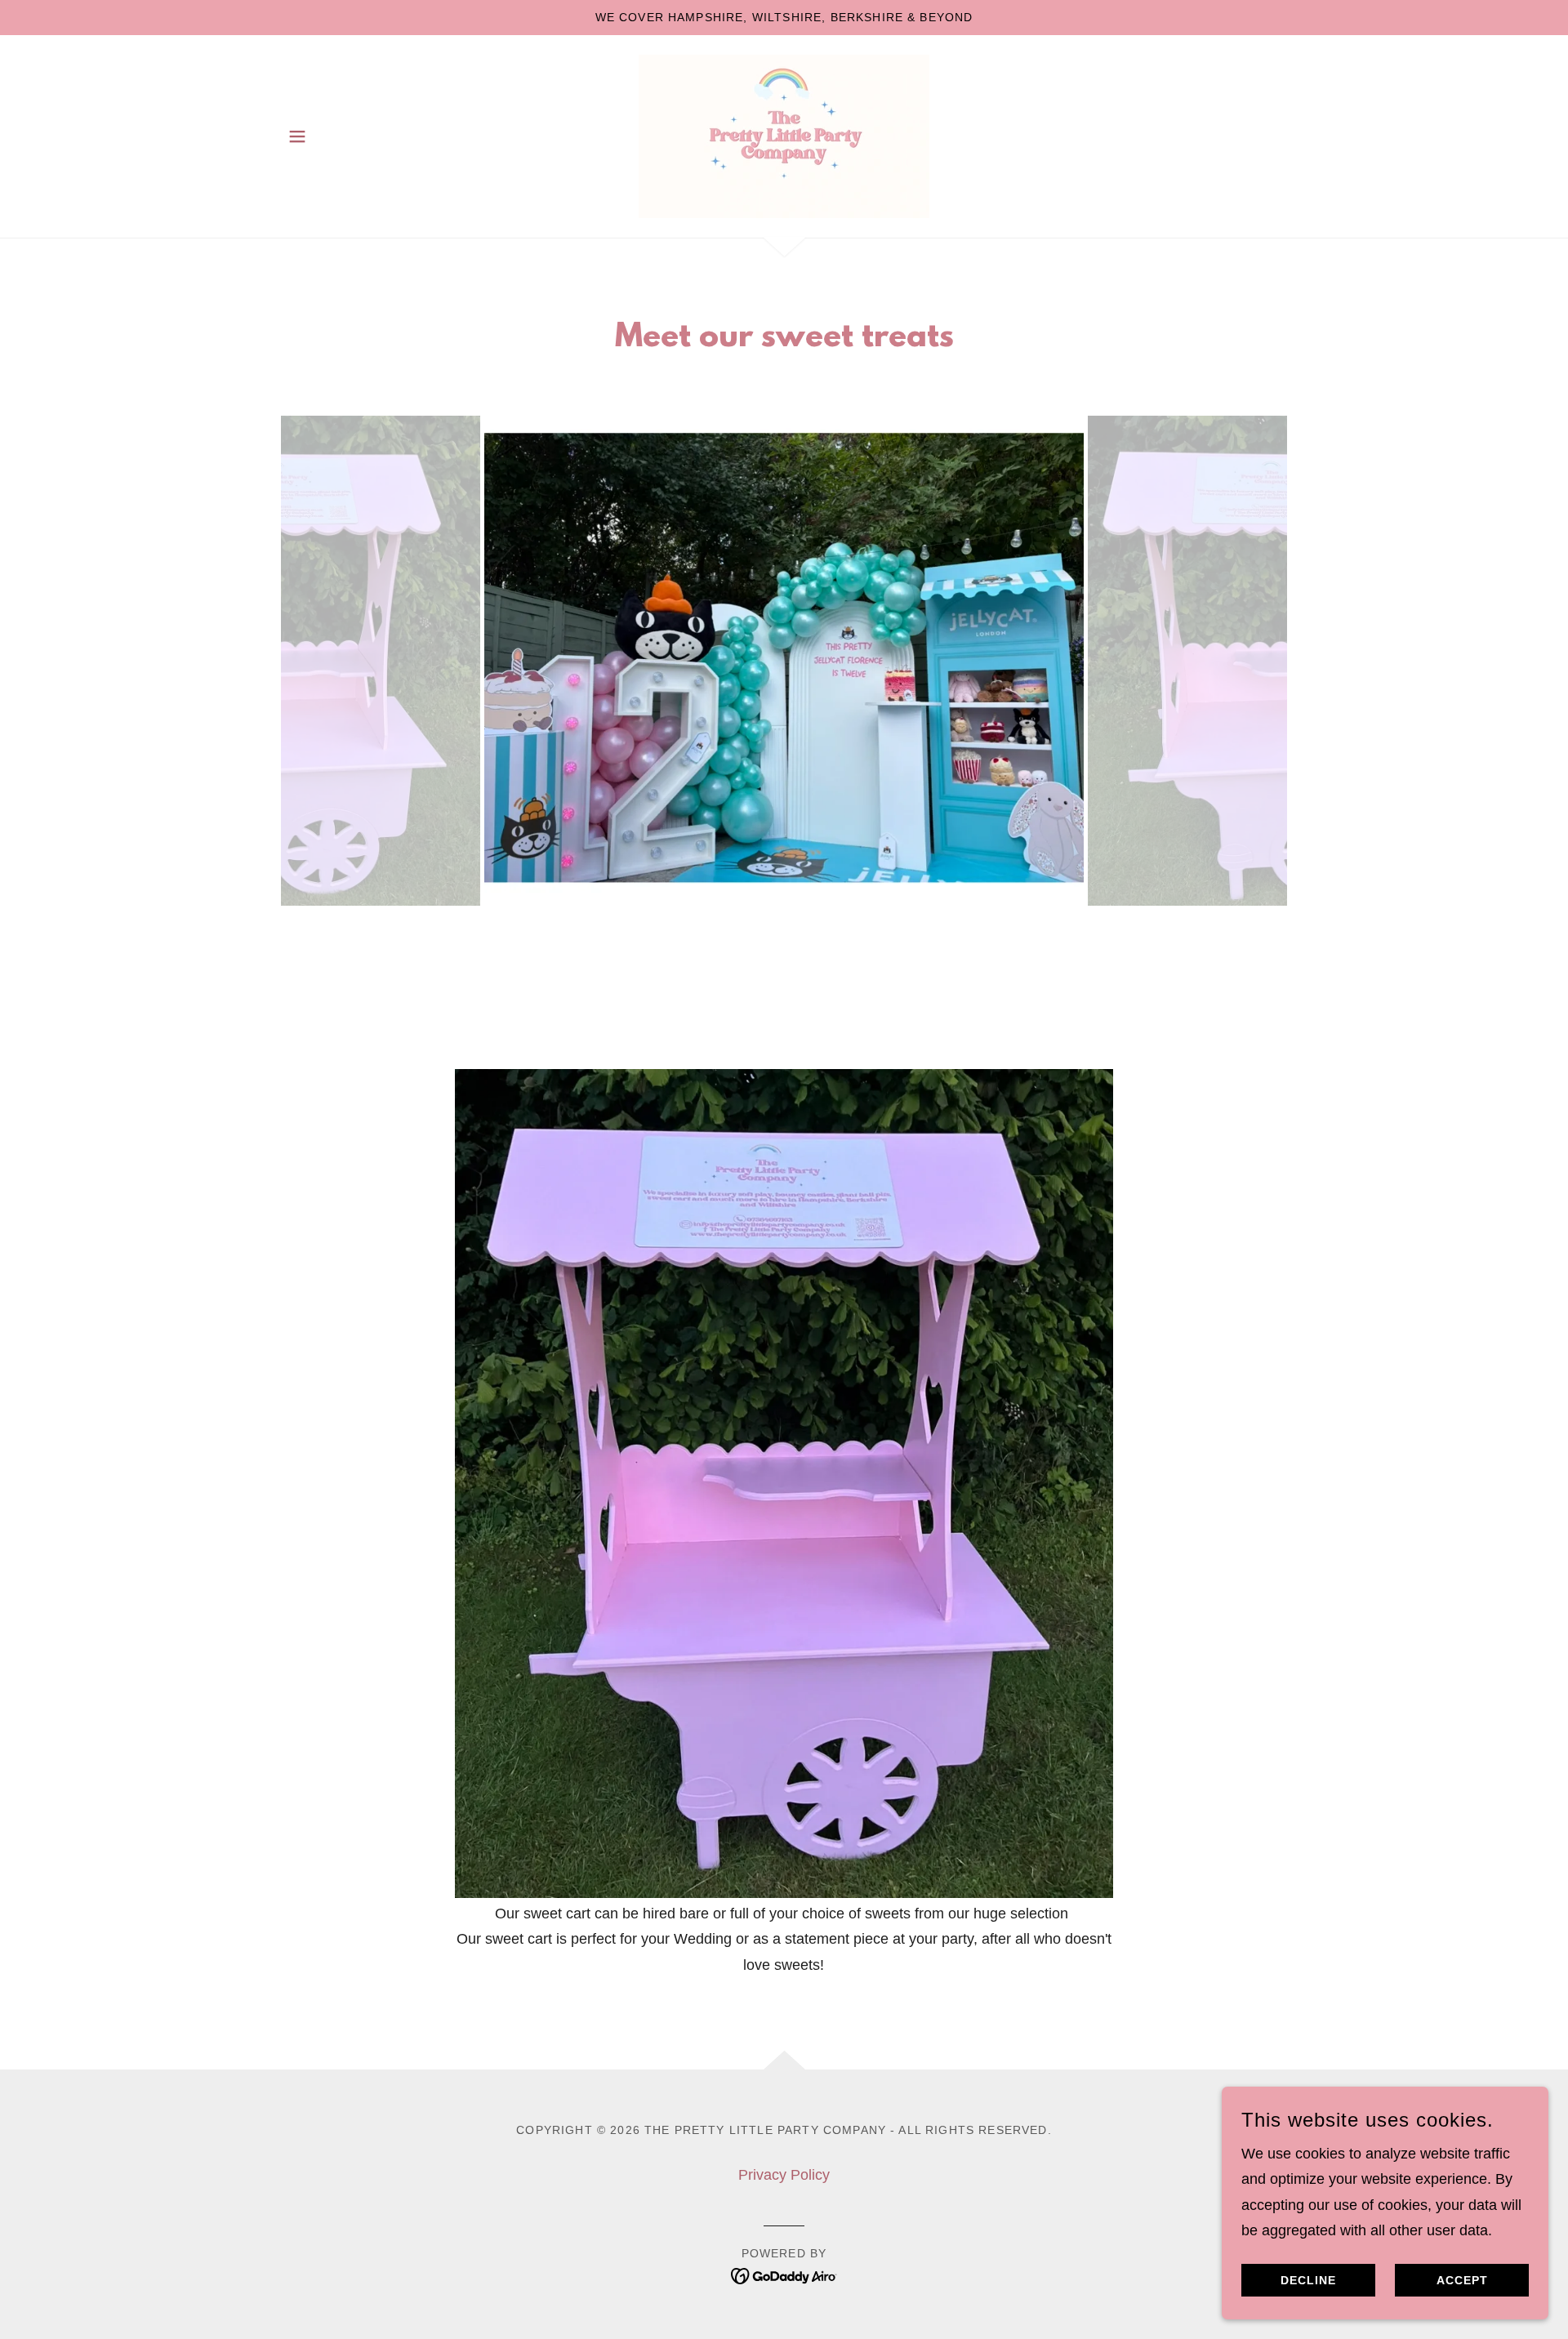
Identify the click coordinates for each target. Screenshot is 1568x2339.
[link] (784, 135)
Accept (1462, 2280)
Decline (1308, 2280)
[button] (297, 136)
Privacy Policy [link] (784, 2175)
